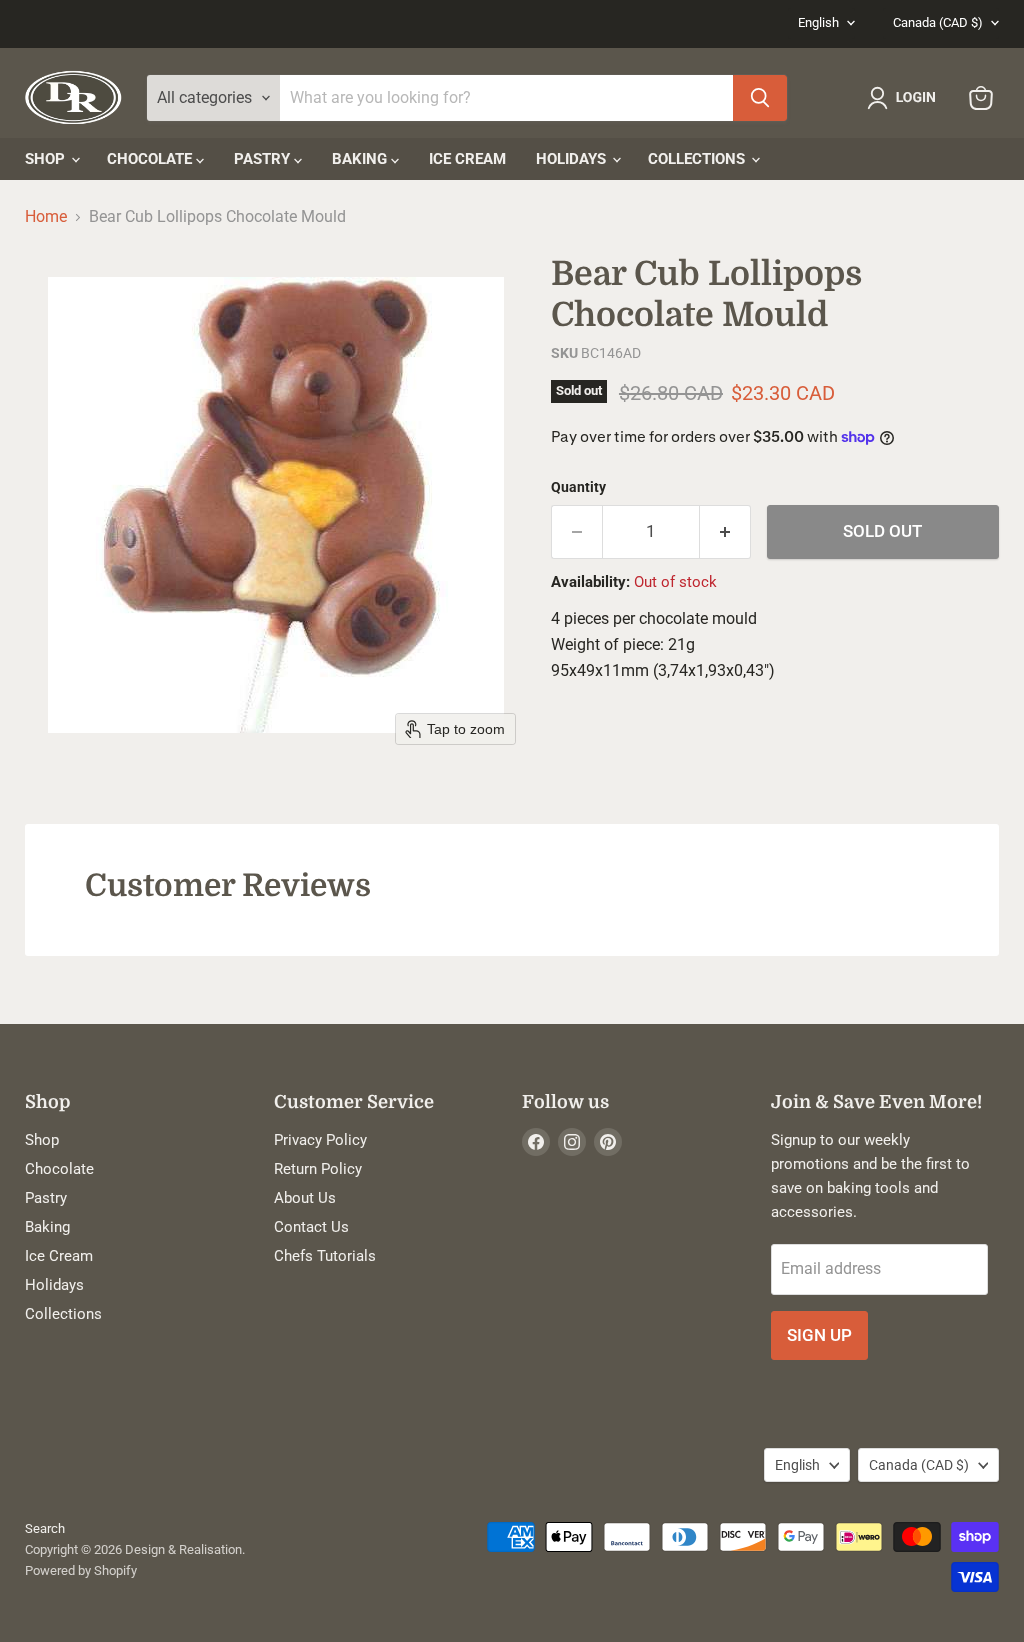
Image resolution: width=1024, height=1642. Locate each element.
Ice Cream (467, 159)
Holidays (573, 159)
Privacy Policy (320, 1140)
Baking (361, 159)
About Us (305, 1198)
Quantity (578, 487)
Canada (938, 22)
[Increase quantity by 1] (725, 532)
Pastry (264, 159)
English (818, 22)
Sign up (819, 1335)
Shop (47, 159)
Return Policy (318, 1169)
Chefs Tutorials (325, 1256)
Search (45, 1528)
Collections (698, 159)
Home (46, 217)
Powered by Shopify (81, 1570)
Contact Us (311, 1227)
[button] (905, 98)
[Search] (760, 98)
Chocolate (151, 159)
